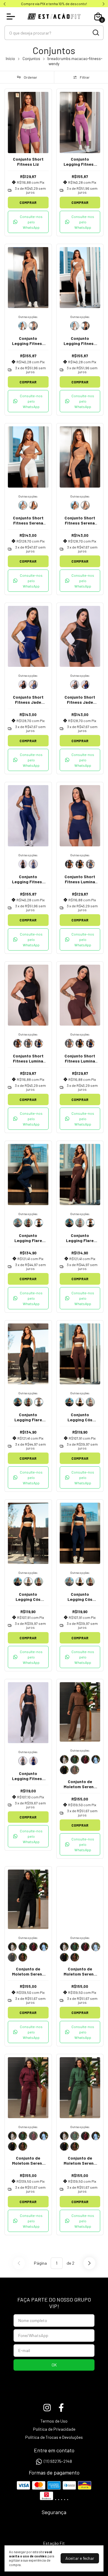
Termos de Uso (54, 2421)
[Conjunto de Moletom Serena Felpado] (64, 1759)
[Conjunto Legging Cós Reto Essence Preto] (80, 1402)
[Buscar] (95, 32)
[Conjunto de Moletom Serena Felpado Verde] (75, 1759)
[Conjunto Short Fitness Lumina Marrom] (69, 864)
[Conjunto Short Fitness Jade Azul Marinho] (33, 685)
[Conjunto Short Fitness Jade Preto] (23, 685)
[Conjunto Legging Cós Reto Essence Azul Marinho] (69, 1402)
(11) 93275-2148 (58, 2461)
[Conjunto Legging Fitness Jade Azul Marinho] (33, 864)
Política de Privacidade (54, 2429)
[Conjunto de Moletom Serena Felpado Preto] (64, 1770)
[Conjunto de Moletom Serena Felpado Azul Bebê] (96, 1759)
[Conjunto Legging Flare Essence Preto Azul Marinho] (18, 1223)
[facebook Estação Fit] (61, 2408)
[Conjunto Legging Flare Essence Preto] (39, 1223)
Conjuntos (31, 59)
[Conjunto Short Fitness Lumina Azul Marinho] (90, 864)
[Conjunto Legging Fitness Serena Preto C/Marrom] (33, 326)
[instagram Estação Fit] (47, 2408)
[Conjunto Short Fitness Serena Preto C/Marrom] (33, 505)
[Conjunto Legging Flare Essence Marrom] (28, 1223)
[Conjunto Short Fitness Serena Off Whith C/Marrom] (23, 505)
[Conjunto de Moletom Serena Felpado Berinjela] (85, 1759)
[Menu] (12, 17)
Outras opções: (28, 317)
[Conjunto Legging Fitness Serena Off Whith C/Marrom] (23, 326)
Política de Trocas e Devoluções (54, 2437)
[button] (28, 222)
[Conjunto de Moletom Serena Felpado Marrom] (75, 1770)
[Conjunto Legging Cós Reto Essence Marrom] (90, 1402)
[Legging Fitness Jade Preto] (23, 864)
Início (10, 59)
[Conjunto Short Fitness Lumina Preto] (80, 864)
